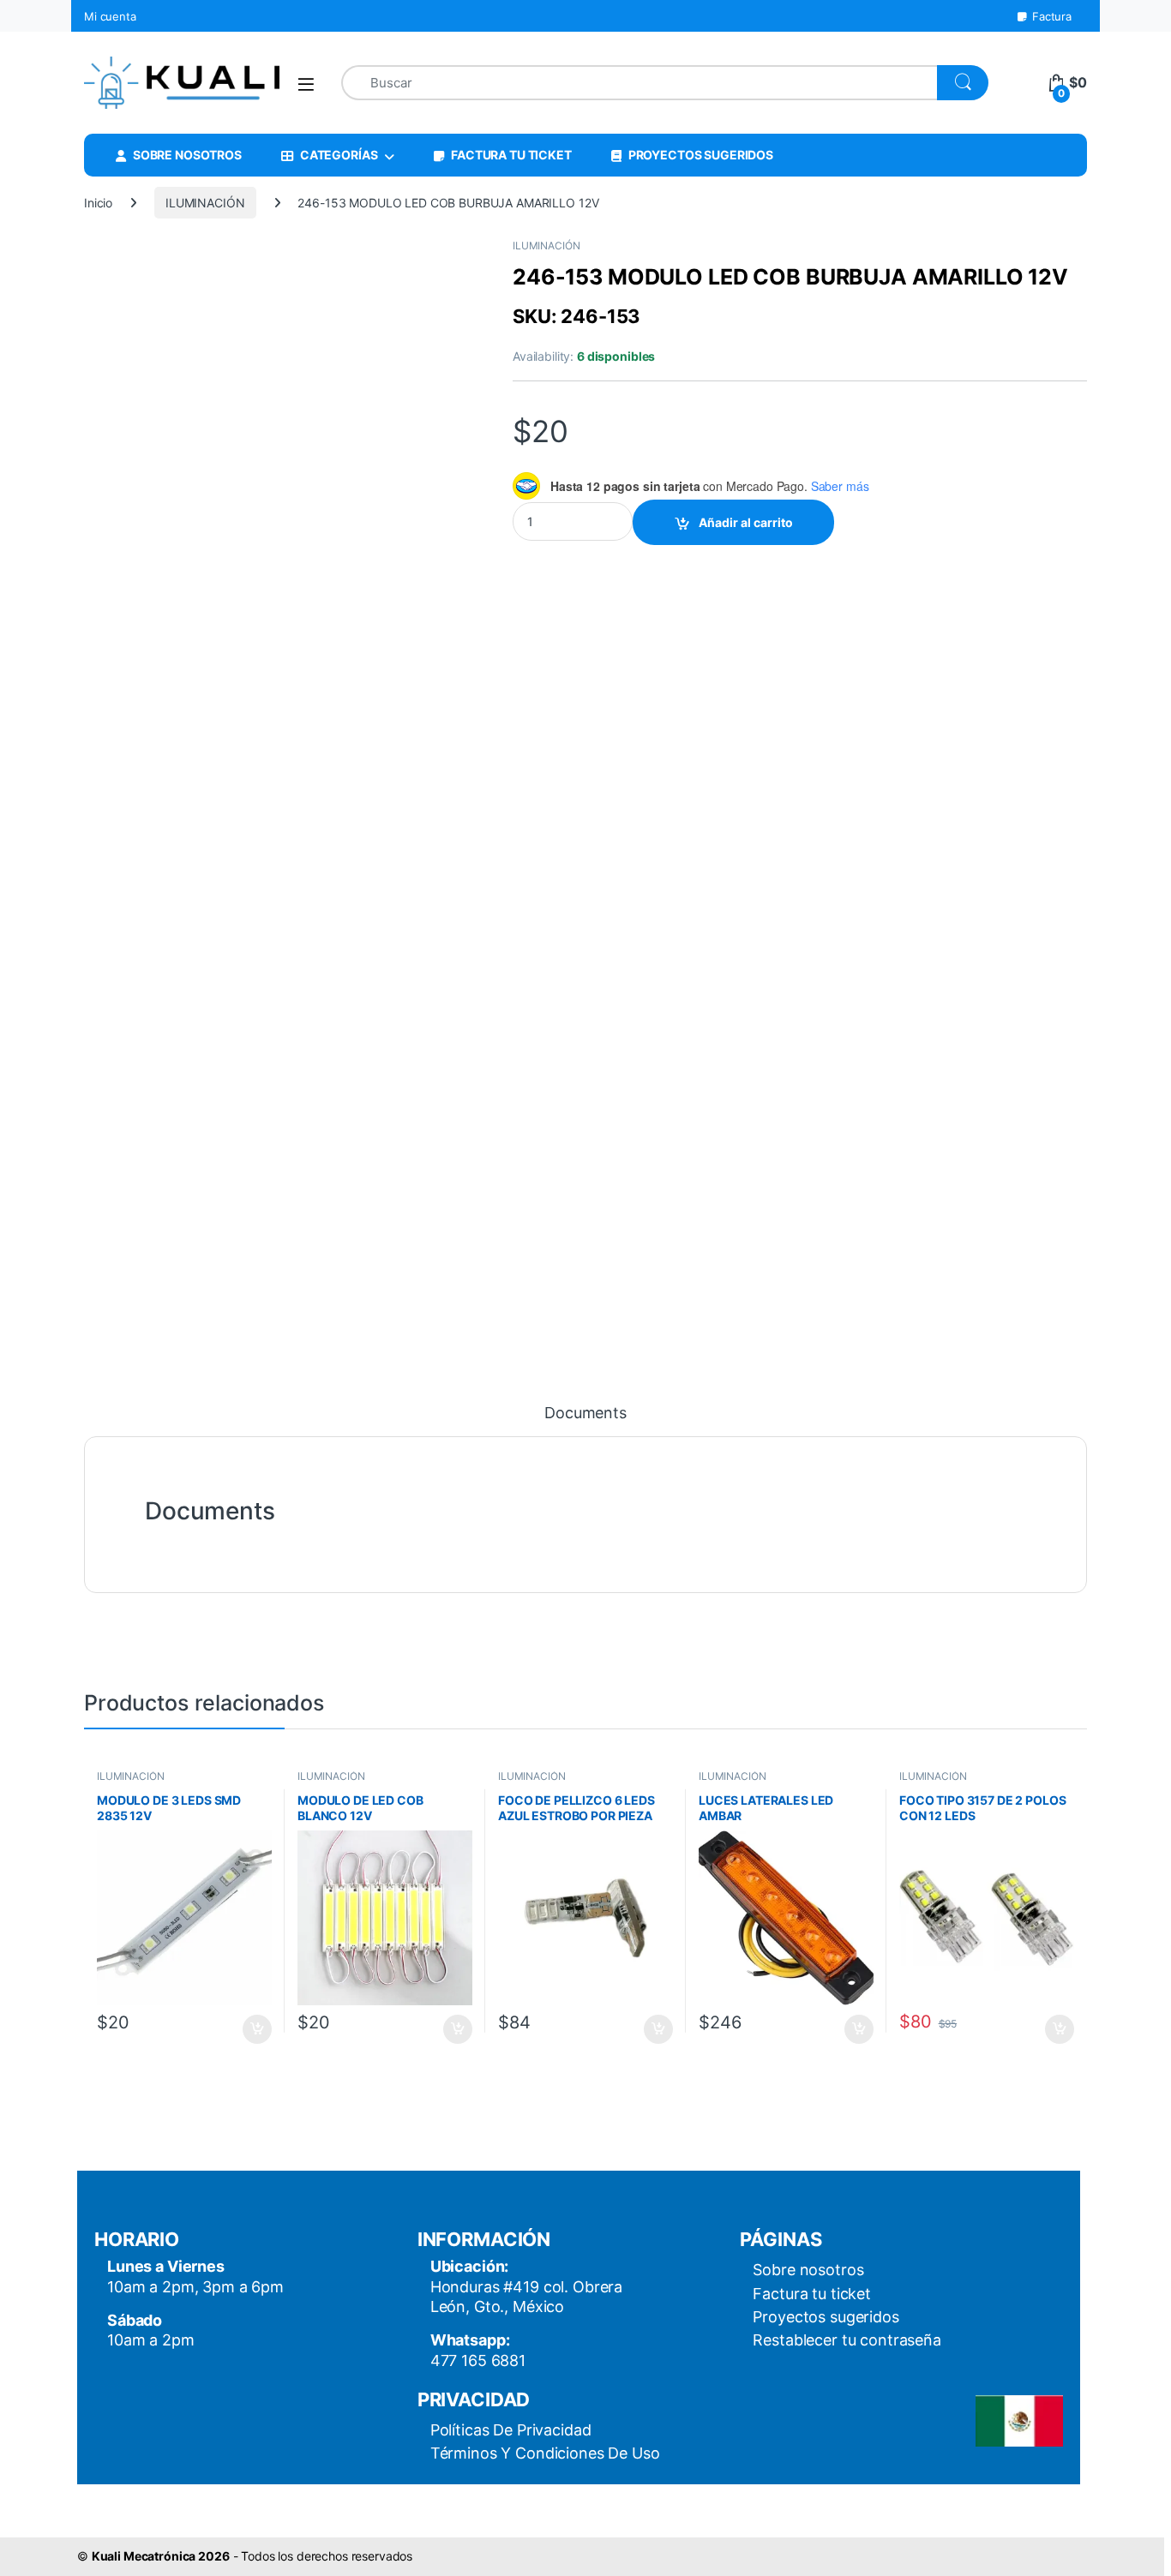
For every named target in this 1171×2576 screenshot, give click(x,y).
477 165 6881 (478, 2360)
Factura (1052, 16)
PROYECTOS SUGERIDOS (701, 155)
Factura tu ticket (812, 2294)
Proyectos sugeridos (826, 2317)
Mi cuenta (110, 16)
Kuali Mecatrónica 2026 (161, 2556)
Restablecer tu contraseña (847, 2340)
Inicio (98, 203)
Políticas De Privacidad (511, 2430)
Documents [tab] (585, 1414)
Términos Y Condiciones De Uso (545, 2453)
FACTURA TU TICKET (511, 155)
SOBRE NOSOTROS (187, 155)
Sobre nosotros (808, 2270)
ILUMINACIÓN (205, 203)
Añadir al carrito (746, 522)
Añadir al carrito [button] (254, 2029)
